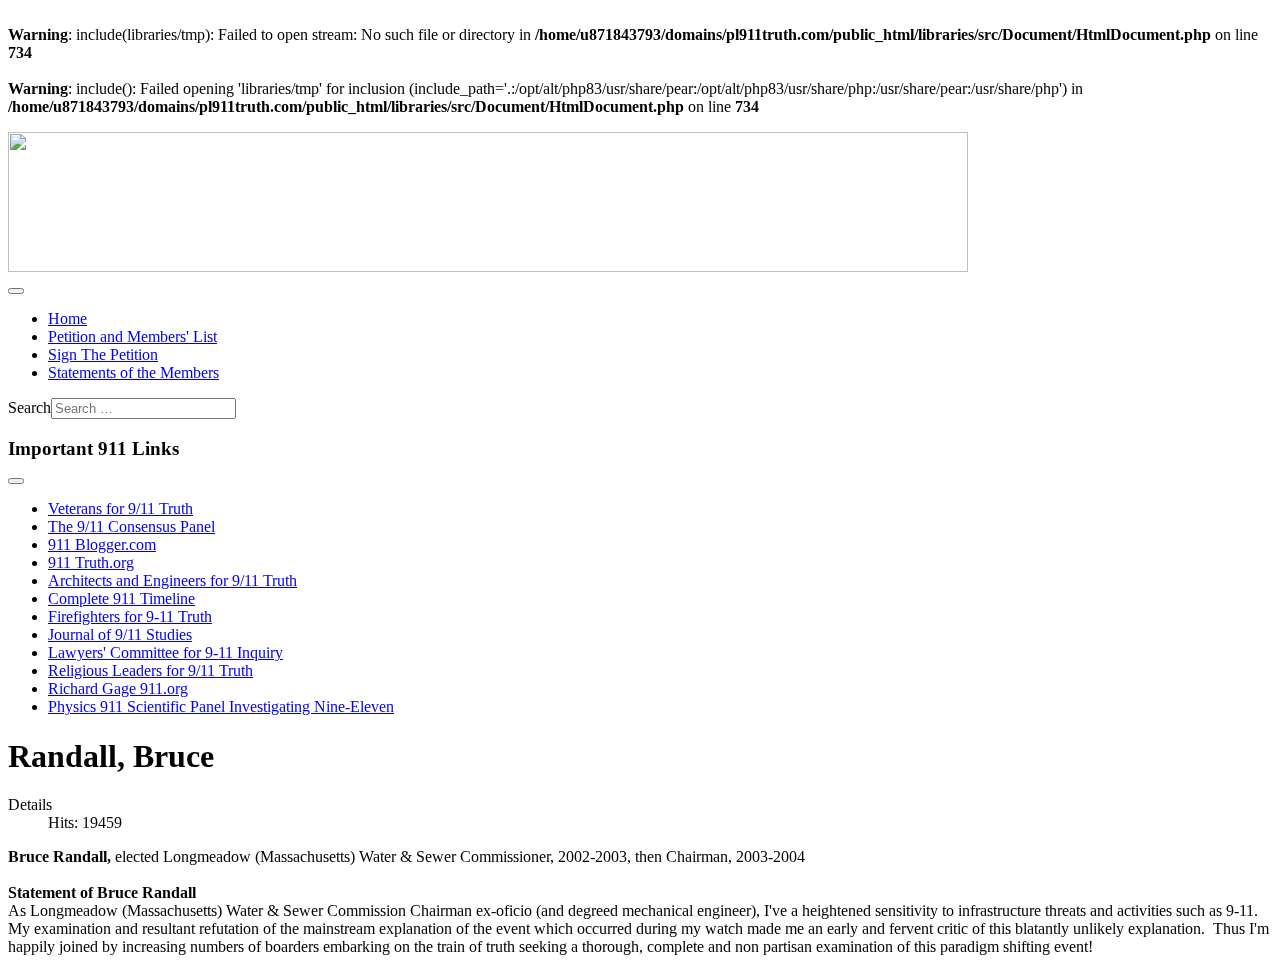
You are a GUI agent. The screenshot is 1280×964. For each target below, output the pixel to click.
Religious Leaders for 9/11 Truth (150, 670)
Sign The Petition (103, 354)
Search (29, 407)
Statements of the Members (133, 372)
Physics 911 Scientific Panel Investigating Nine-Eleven (221, 706)
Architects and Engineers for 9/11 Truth (172, 580)
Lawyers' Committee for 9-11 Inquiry (165, 652)
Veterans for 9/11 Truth (120, 508)
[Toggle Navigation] (16, 291)
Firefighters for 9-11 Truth (130, 616)
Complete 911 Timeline (121, 598)
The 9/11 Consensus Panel (131, 526)
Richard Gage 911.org (118, 688)
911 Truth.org (91, 562)
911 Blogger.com (102, 544)
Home (67, 318)
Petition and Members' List (132, 336)
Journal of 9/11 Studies (120, 634)
